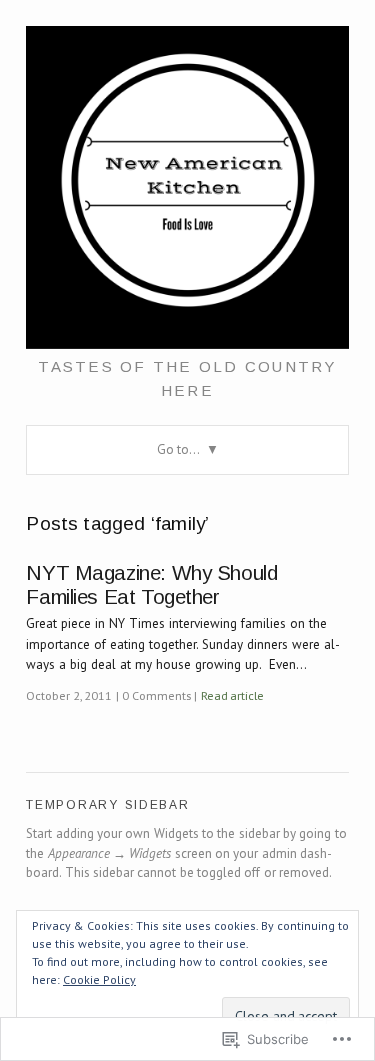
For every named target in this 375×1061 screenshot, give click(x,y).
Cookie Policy (99, 979)
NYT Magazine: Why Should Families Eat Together (151, 584)
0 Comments (156, 695)
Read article (232, 695)
